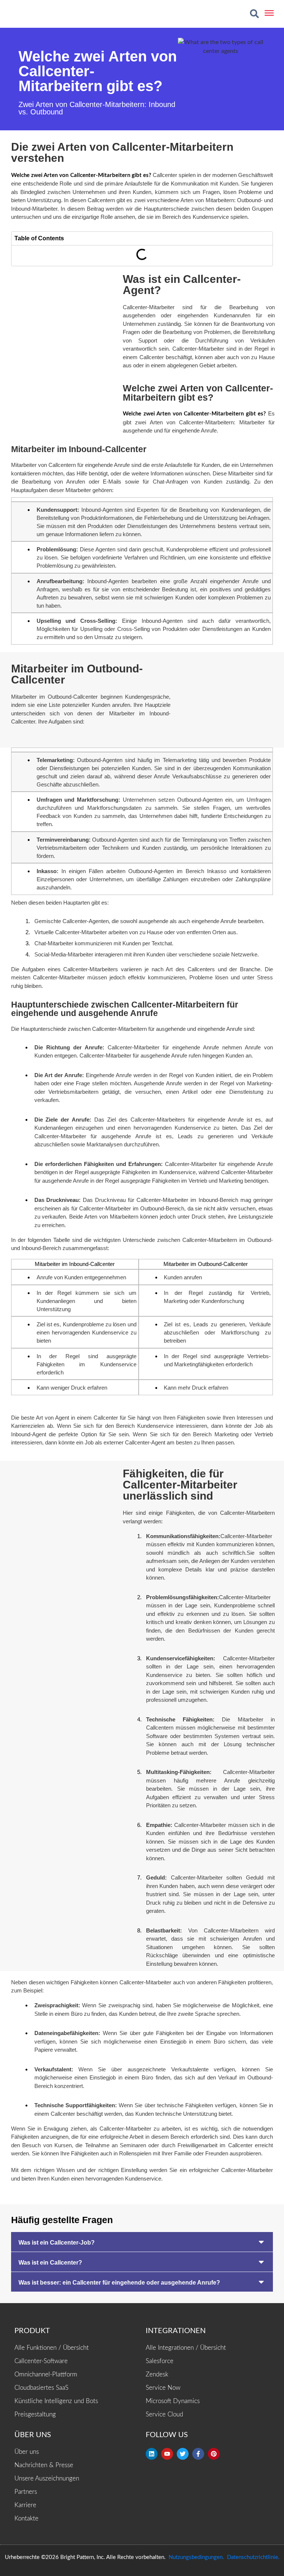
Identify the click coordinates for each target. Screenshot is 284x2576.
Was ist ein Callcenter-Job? (57, 2243)
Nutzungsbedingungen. (196, 2557)
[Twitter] (183, 2454)
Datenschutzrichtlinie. (253, 2557)
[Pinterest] (214, 2454)
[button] (254, 14)
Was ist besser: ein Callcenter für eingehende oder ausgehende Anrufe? (119, 2283)
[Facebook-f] (198, 2454)
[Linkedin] (152, 2454)
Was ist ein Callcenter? (50, 2263)
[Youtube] (167, 2454)
